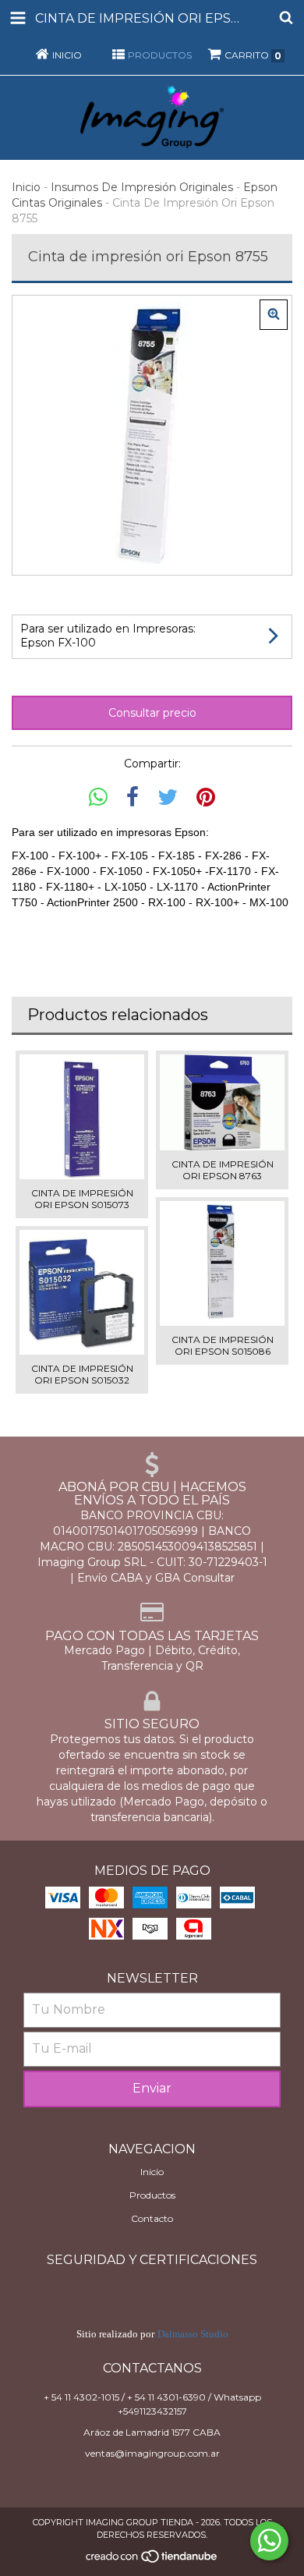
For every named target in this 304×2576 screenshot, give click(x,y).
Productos (152, 2195)
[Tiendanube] (152, 2561)
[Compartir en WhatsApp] (98, 797)
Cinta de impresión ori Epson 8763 (223, 1170)
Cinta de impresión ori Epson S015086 (223, 1345)
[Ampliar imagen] (274, 315)
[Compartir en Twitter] (168, 797)
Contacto (152, 2218)
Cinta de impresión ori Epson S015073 (82, 1199)
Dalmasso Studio (193, 2334)
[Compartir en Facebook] (133, 797)
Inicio (26, 187)
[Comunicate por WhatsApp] (269, 2541)
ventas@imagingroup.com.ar (152, 2453)
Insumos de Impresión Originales (142, 187)
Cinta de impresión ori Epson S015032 (82, 1374)
